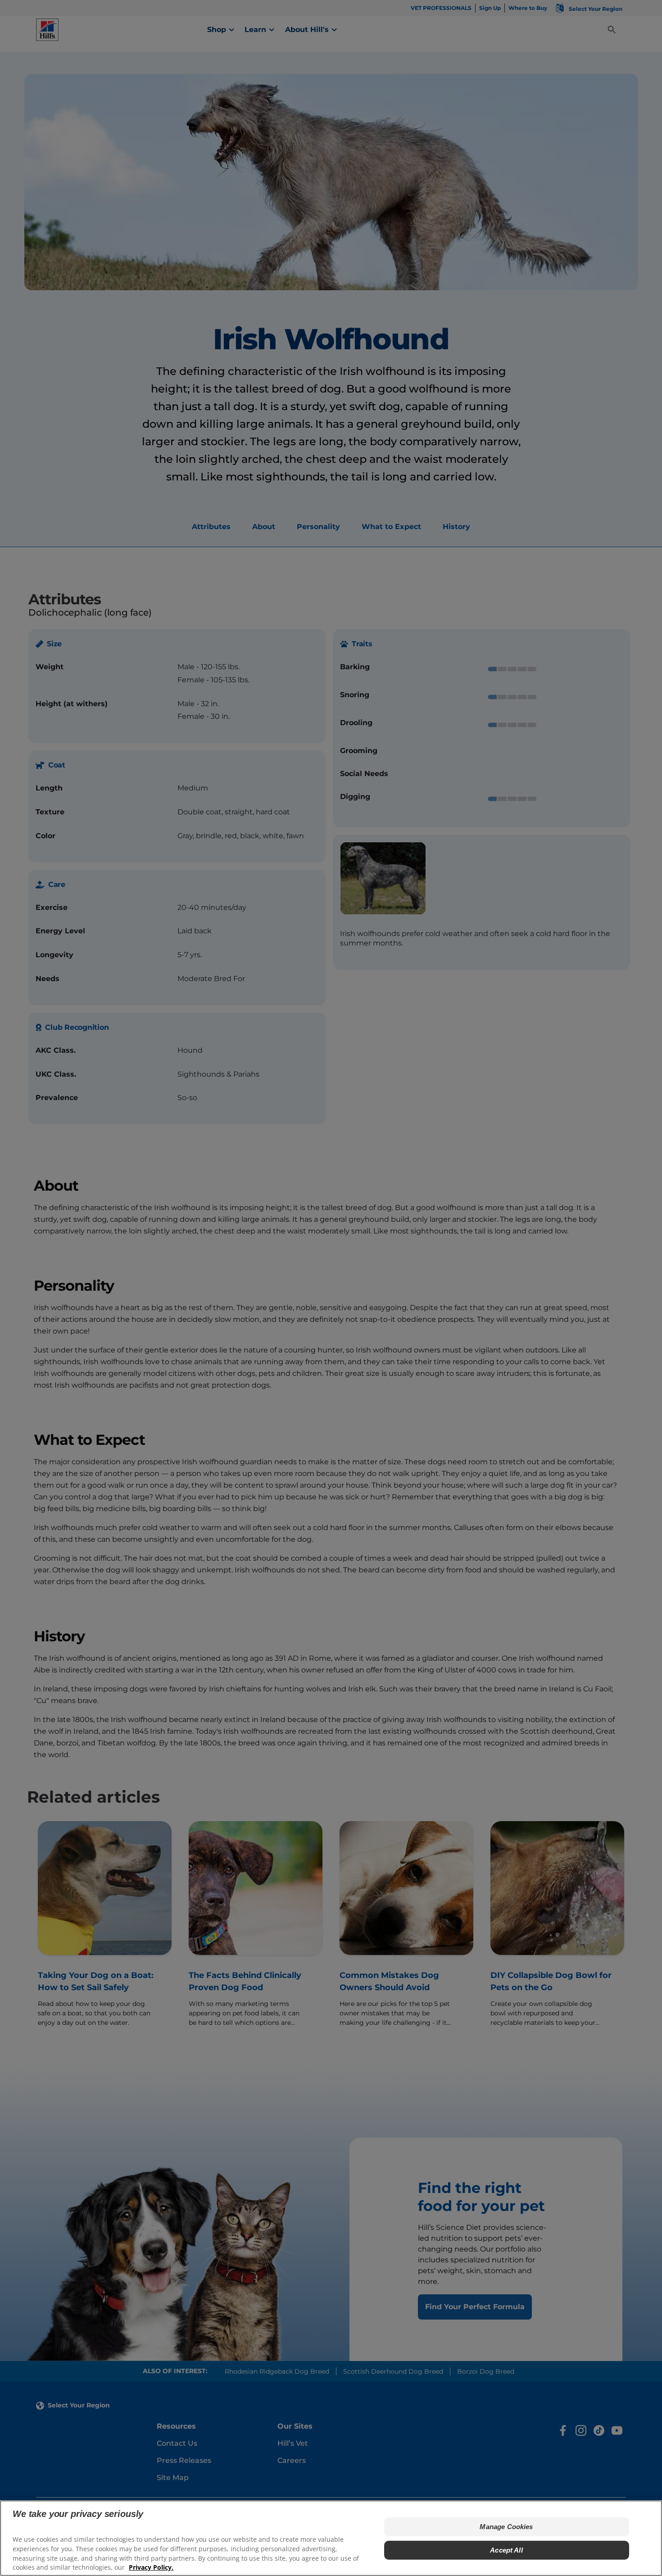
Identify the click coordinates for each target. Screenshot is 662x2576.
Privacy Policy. (151, 2567)
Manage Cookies (506, 2527)
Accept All (506, 2550)
